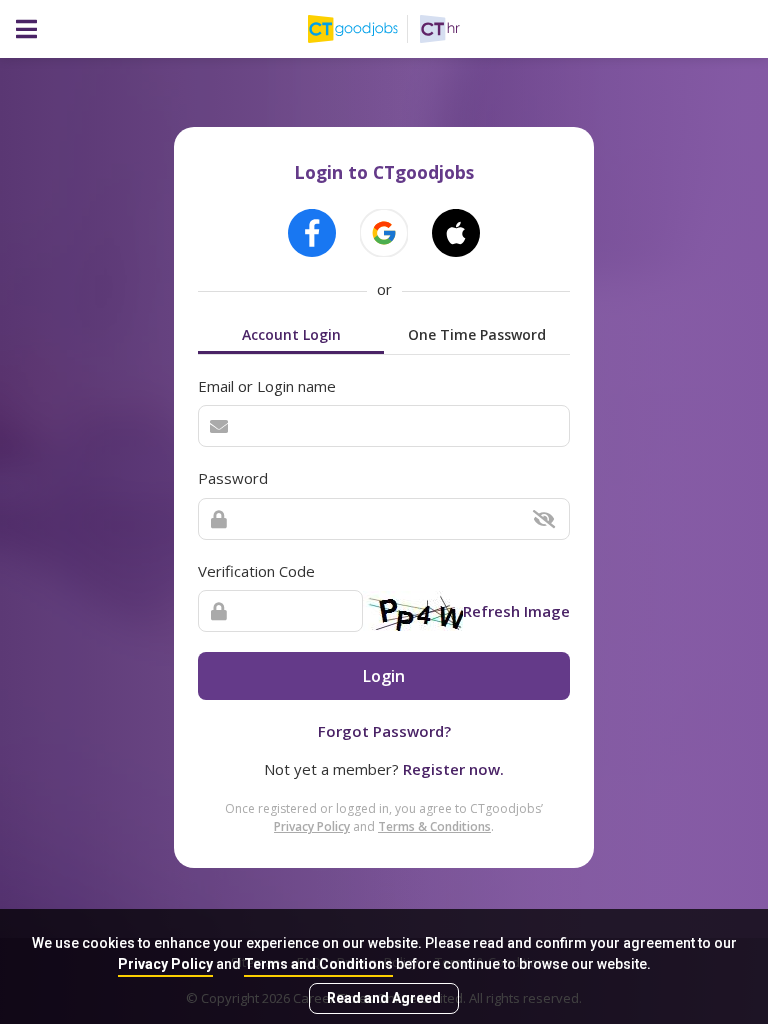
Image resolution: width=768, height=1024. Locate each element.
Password (233, 478)
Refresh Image (516, 611)
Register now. (453, 769)
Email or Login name (267, 386)
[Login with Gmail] (384, 233)
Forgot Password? (384, 731)
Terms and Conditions (318, 964)
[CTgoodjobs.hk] (364, 29)
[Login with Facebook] (312, 233)
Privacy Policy (165, 964)
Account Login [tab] (291, 334)
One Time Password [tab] (477, 334)
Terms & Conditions (434, 826)
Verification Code (256, 571)
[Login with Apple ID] (456, 233)
